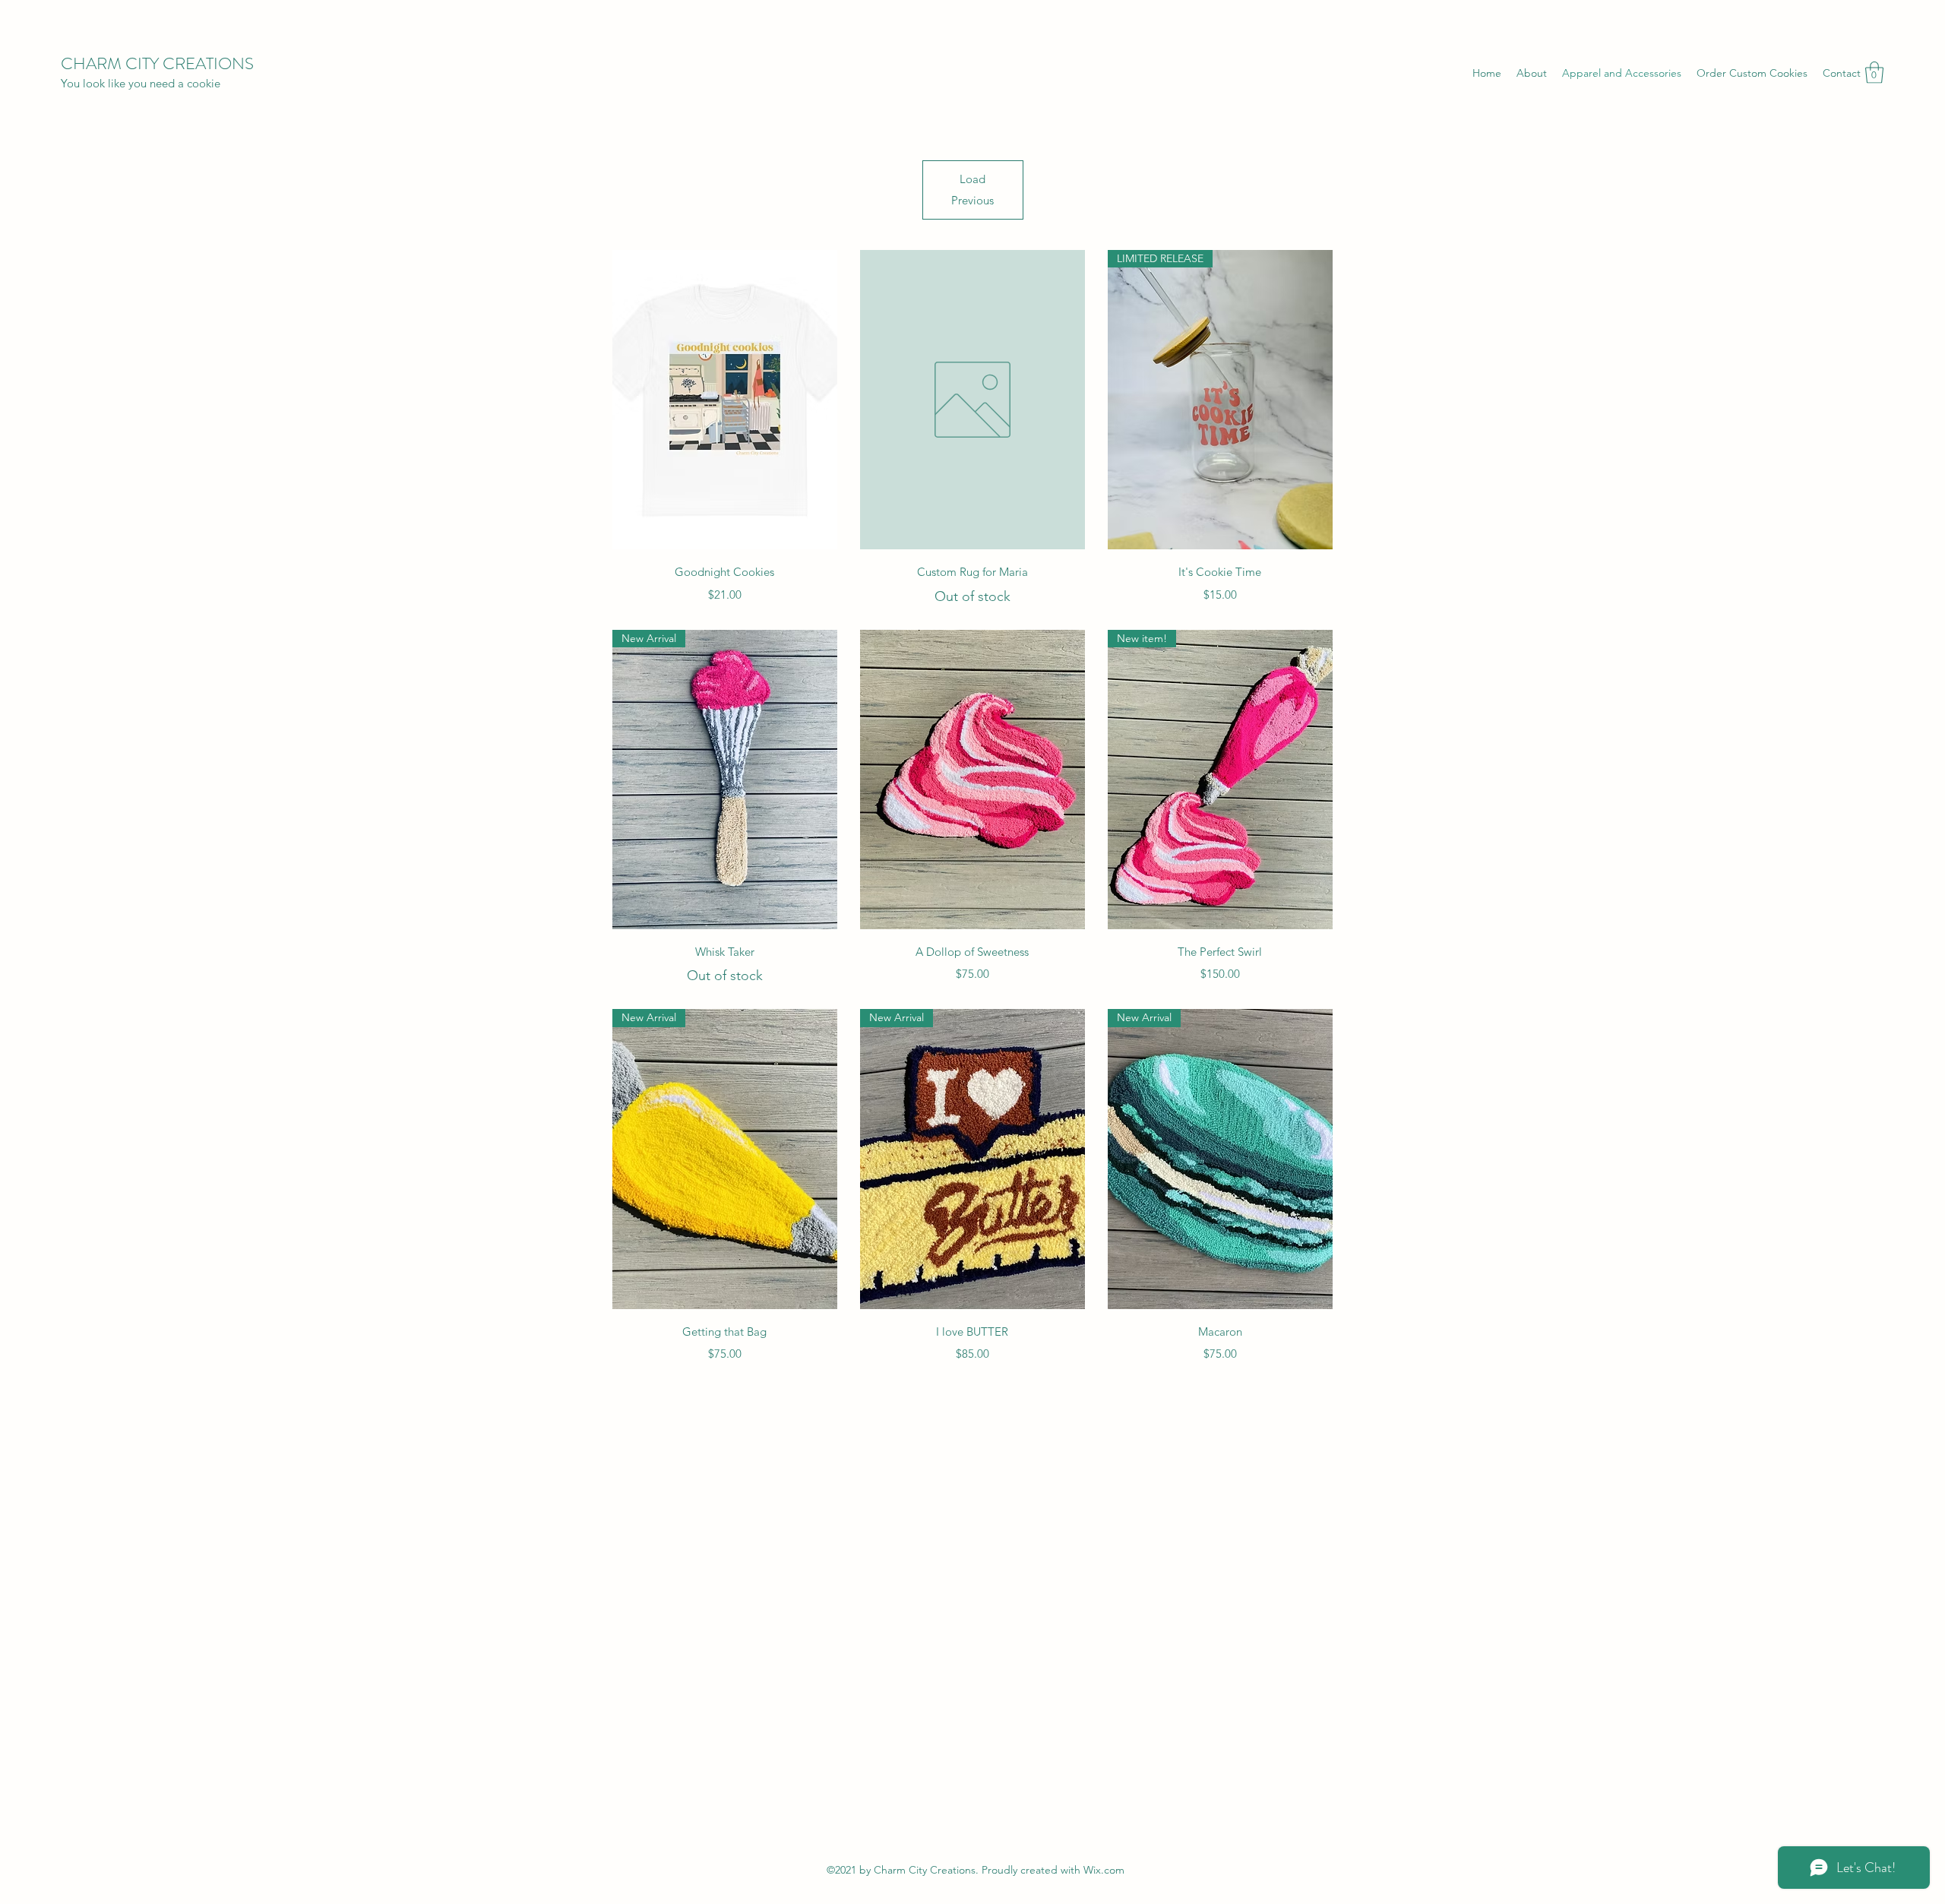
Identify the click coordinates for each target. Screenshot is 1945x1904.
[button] (1874, 73)
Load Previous (972, 190)
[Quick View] (725, 400)
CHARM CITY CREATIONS (157, 63)
